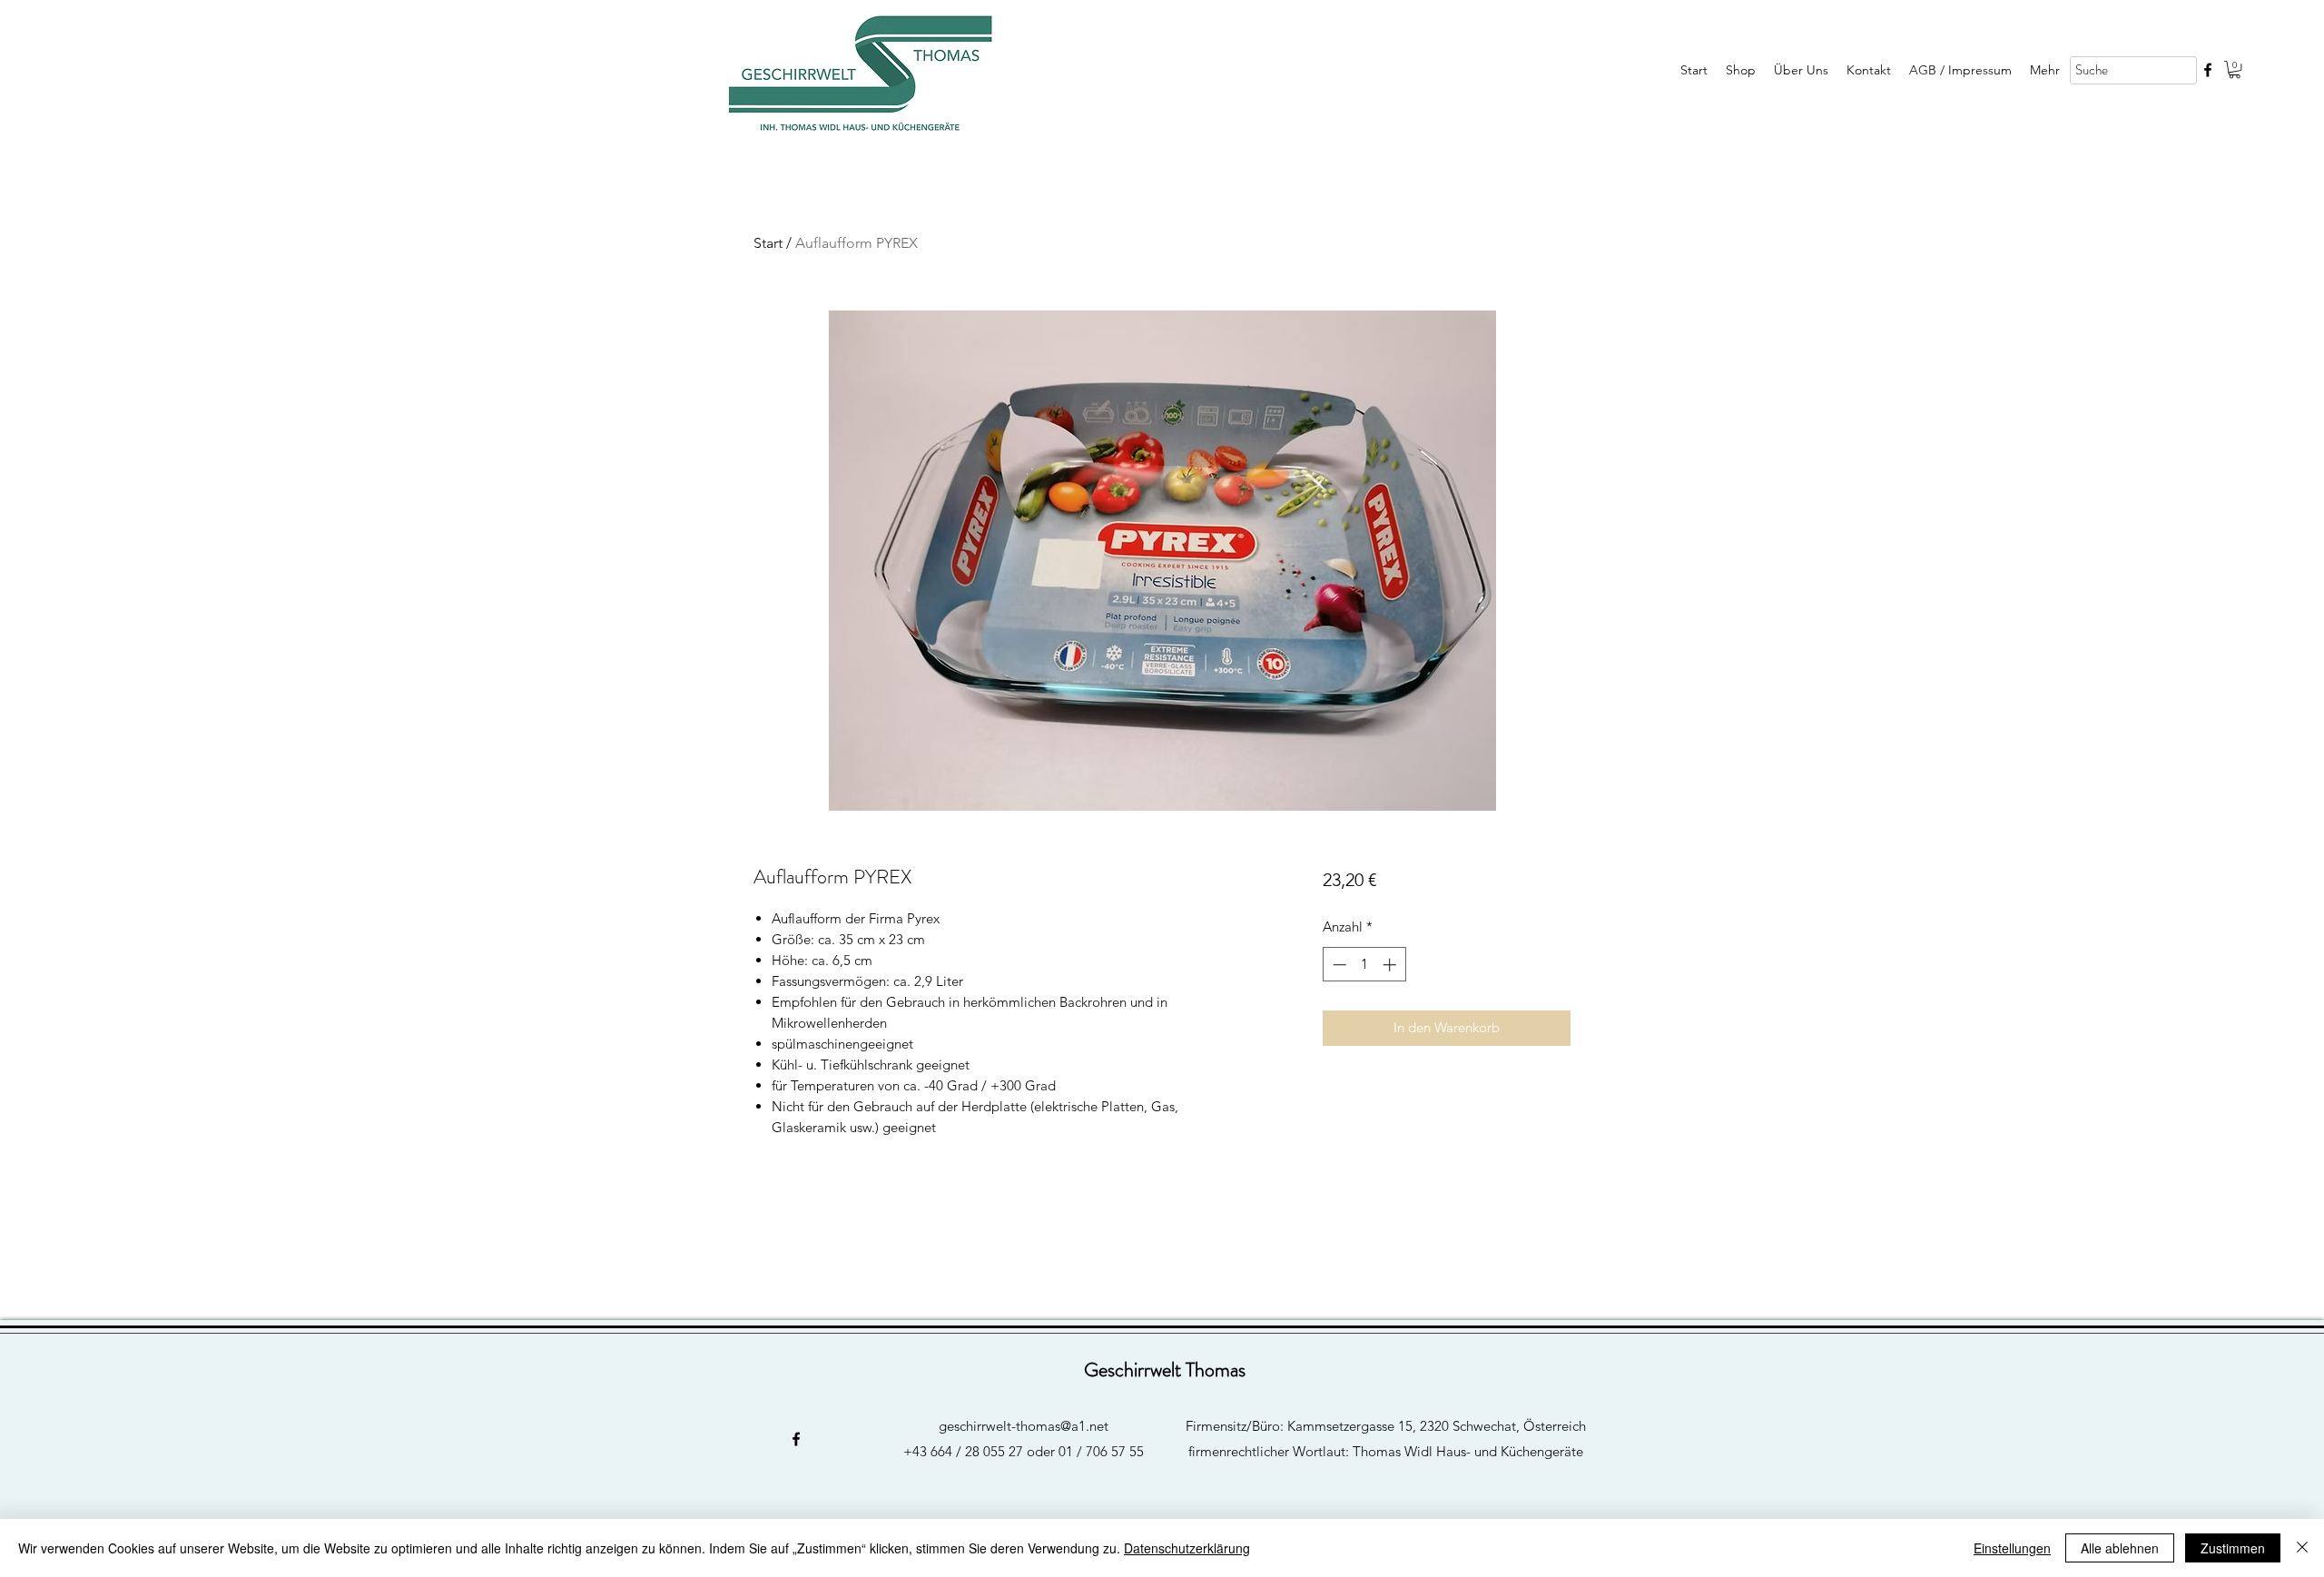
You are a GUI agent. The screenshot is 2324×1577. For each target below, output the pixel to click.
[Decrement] (1338, 965)
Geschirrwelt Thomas (1165, 1370)
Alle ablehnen (2120, 1548)
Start (768, 243)
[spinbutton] (1364, 965)
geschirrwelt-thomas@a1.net (1024, 1426)
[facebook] (2208, 70)
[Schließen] (2302, 1548)
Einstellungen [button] (2012, 1548)
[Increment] (1391, 965)
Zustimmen (2233, 1548)
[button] (2235, 69)
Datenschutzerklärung (1187, 1548)
